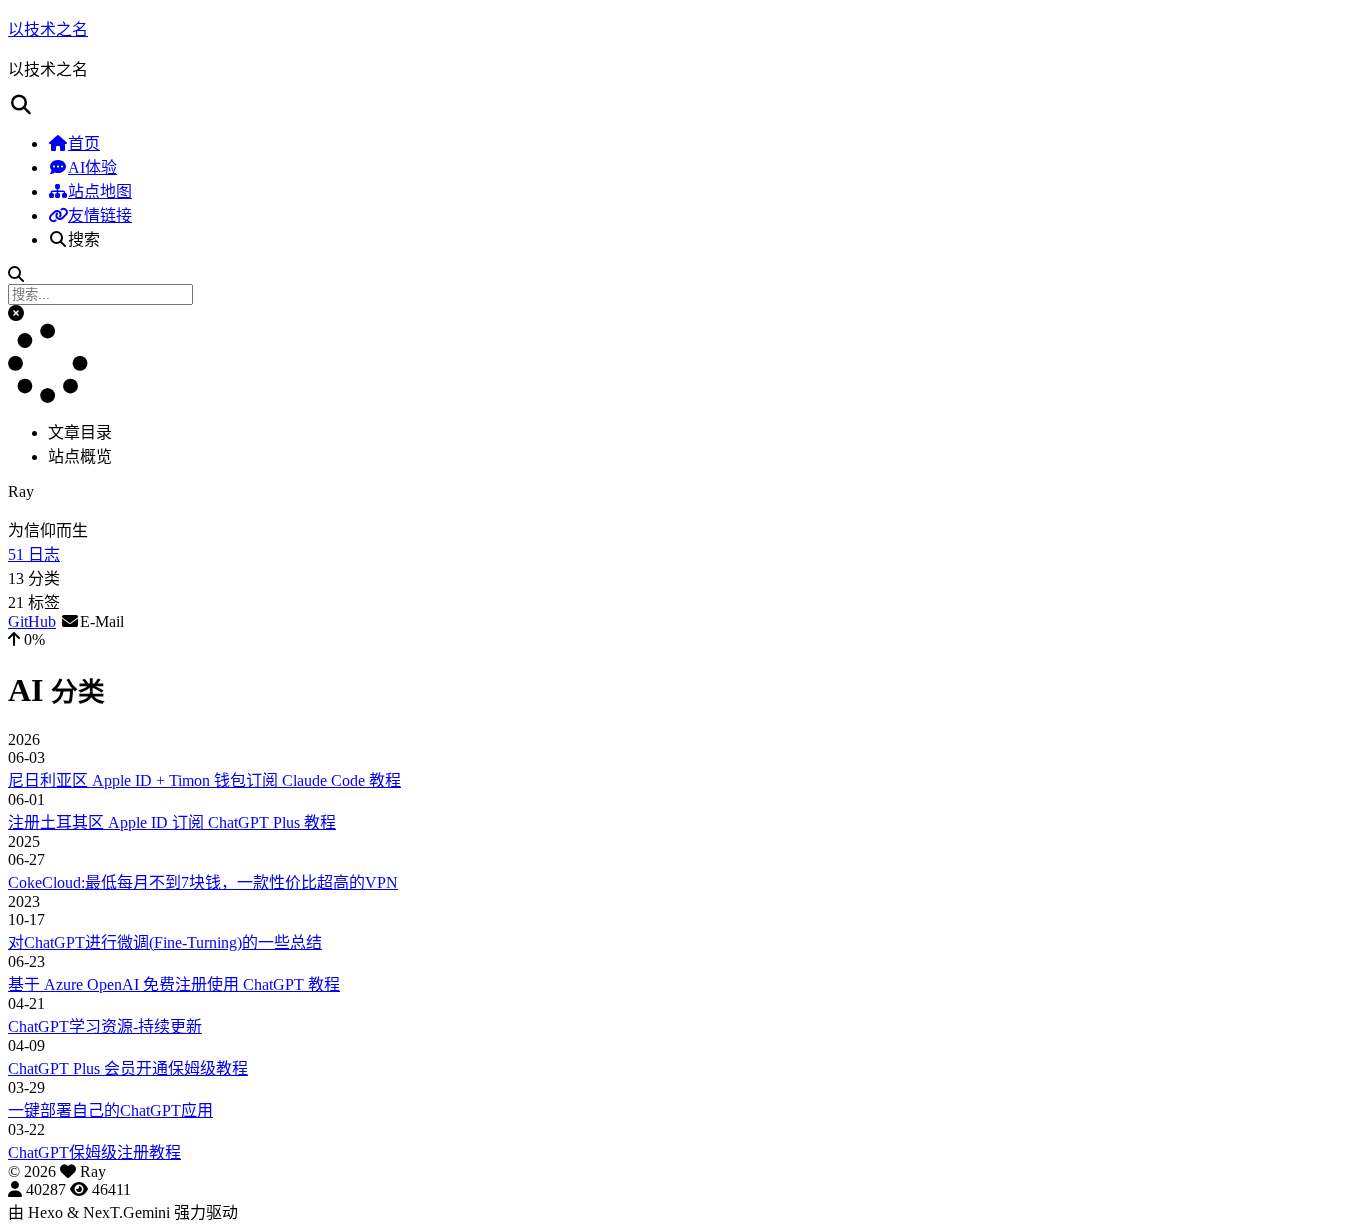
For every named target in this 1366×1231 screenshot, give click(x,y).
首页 (84, 143)
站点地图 (100, 191)
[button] (16, 313)
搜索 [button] (84, 239)
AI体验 (92, 167)
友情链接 (100, 215)
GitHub (32, 621)
